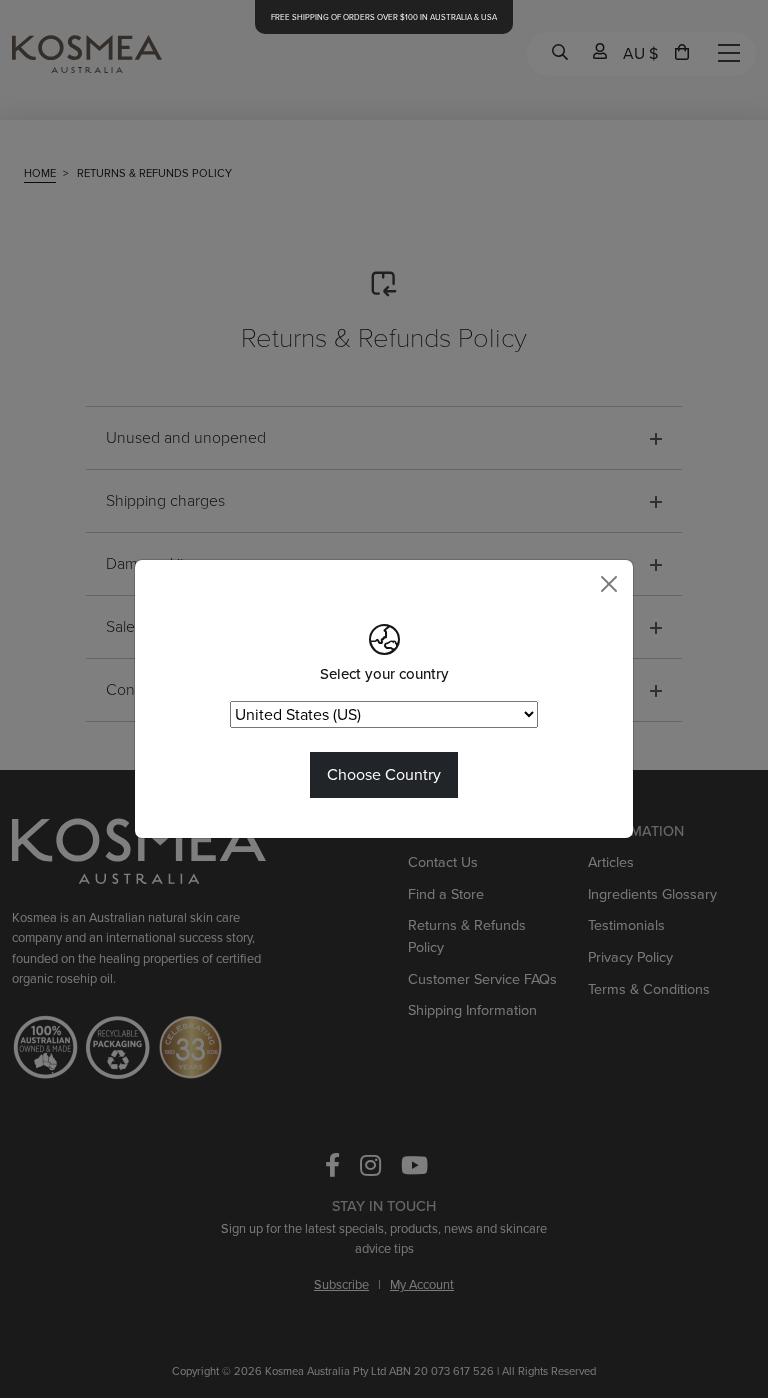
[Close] (609, 584)
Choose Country (384, 774)
